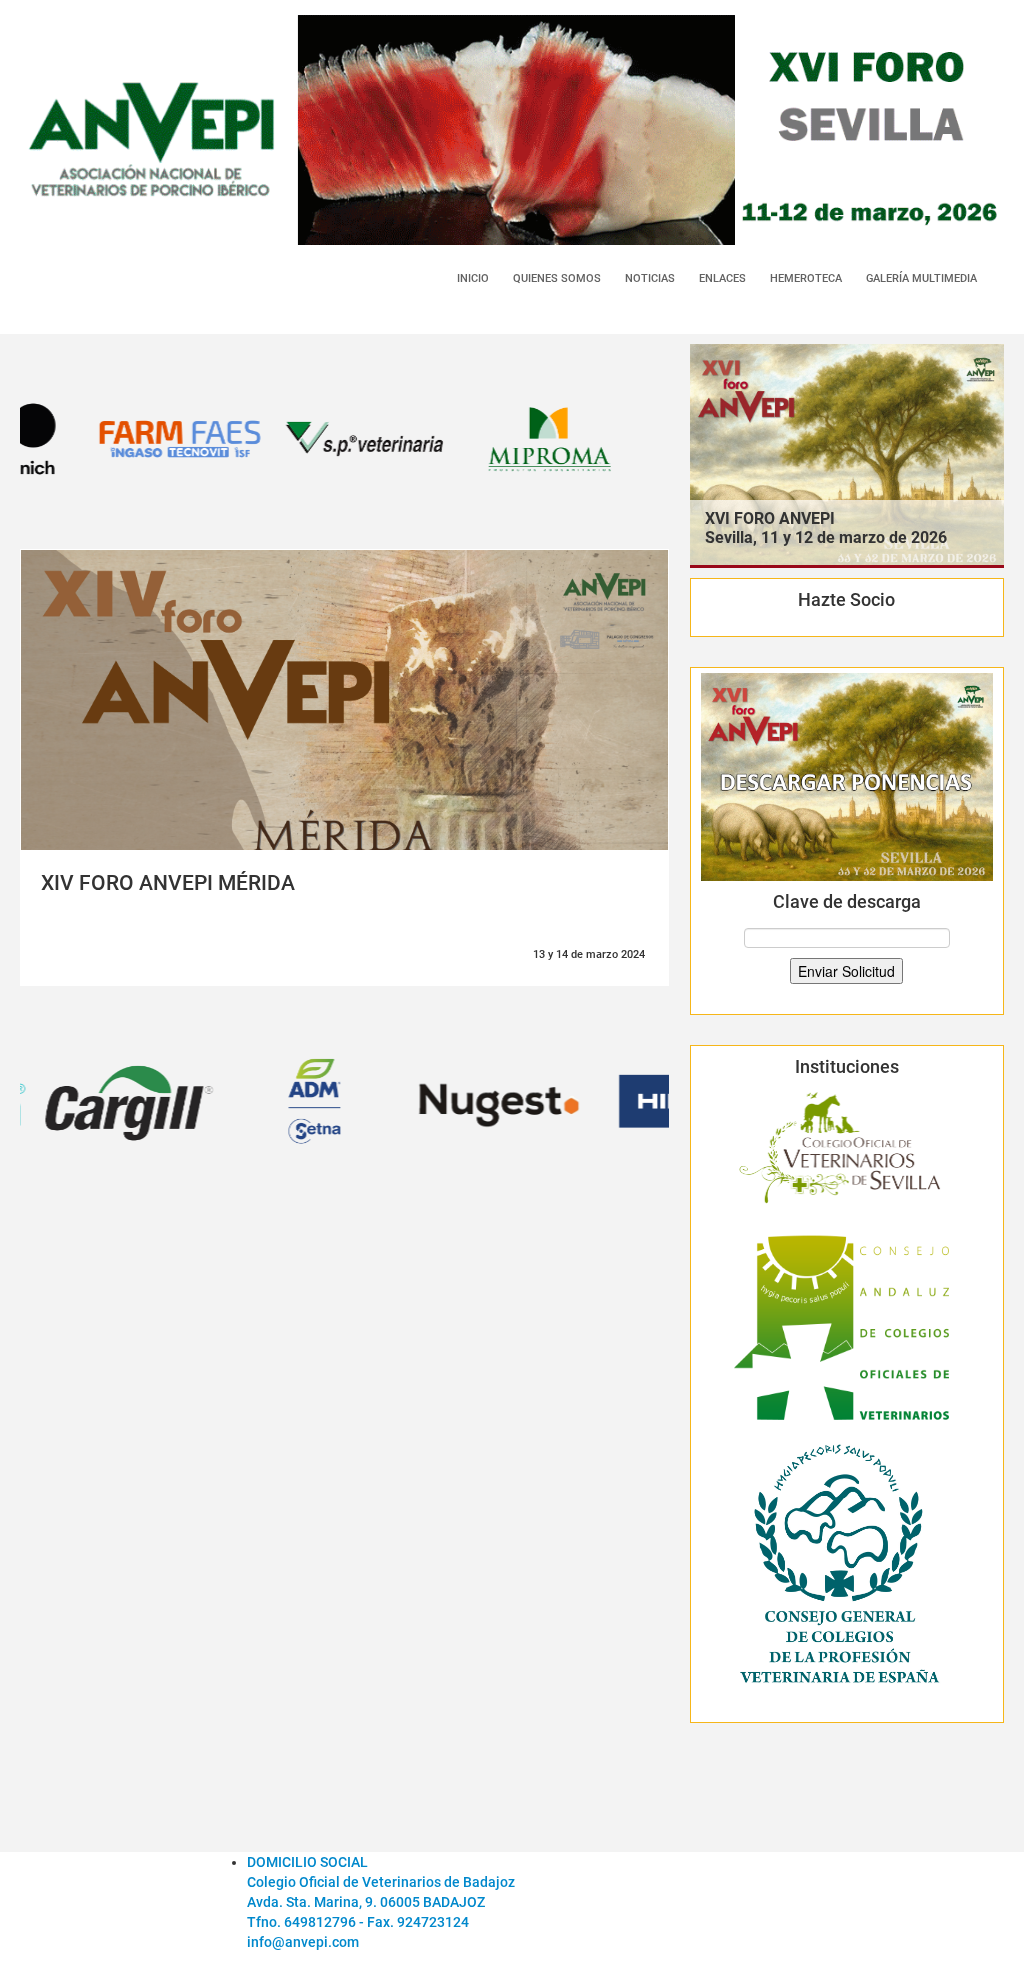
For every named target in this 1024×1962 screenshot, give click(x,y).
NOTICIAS (650, 278)
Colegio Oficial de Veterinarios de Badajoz (381, 1882)
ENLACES (722, 278)
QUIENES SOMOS (557, 278)
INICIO (473, 278)
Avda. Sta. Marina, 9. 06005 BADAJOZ (366, 1902)
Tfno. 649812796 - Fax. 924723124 (358, 1922)
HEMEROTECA (806, 278)
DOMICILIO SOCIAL (307, 1862)
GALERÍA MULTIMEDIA (921, 278)
